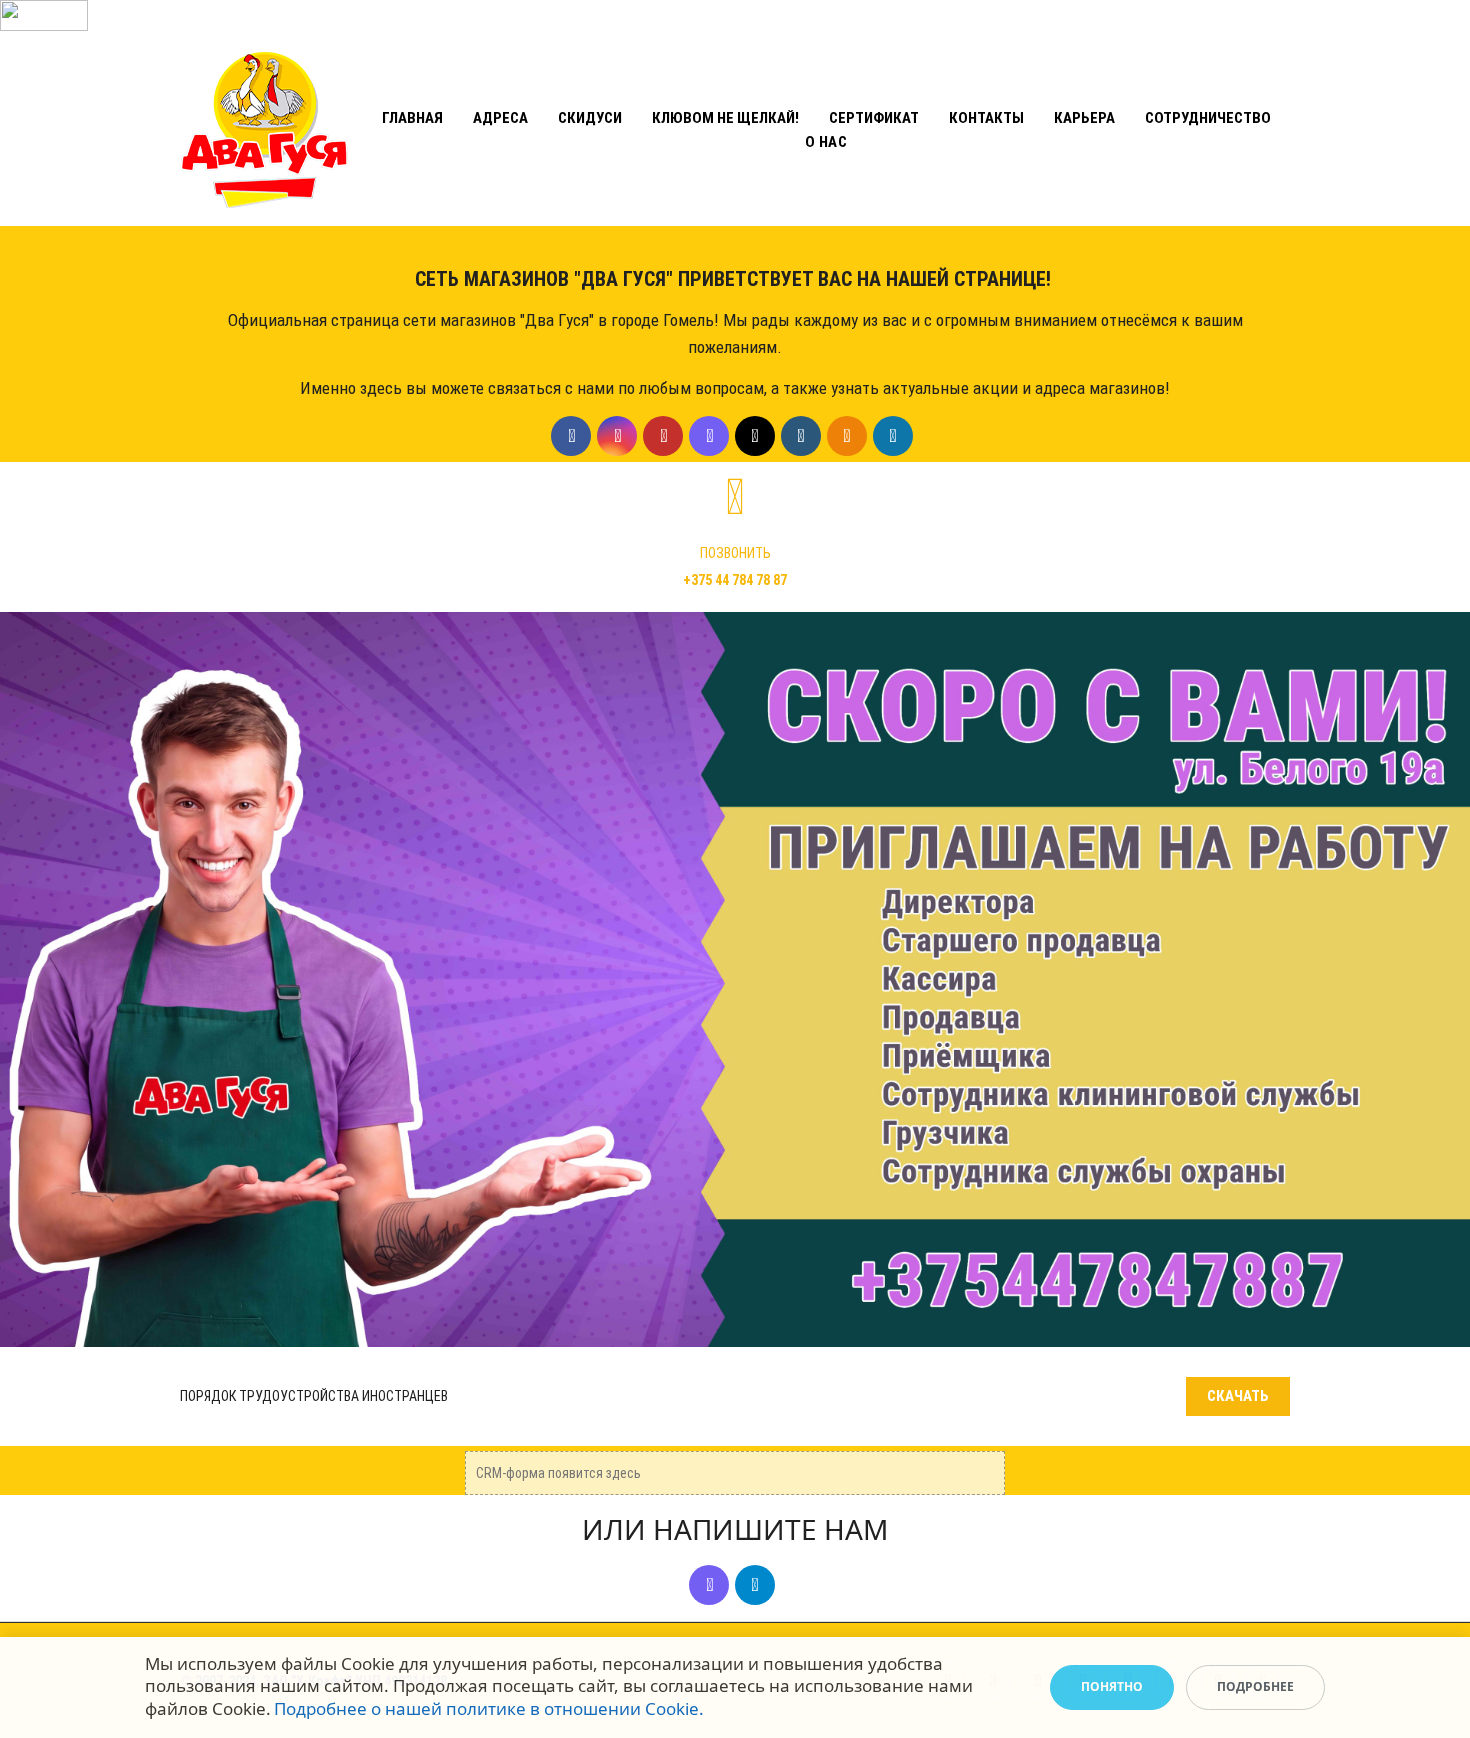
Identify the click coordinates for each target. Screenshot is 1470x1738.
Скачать (1238, 1396)
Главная (412, 118)
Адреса (500, 118)
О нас (826, 142)
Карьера (1084, 118)
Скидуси (590, 118)
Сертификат (874, 118)
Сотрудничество (1208, 118)
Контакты (986, 118)
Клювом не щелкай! (725, 118)
